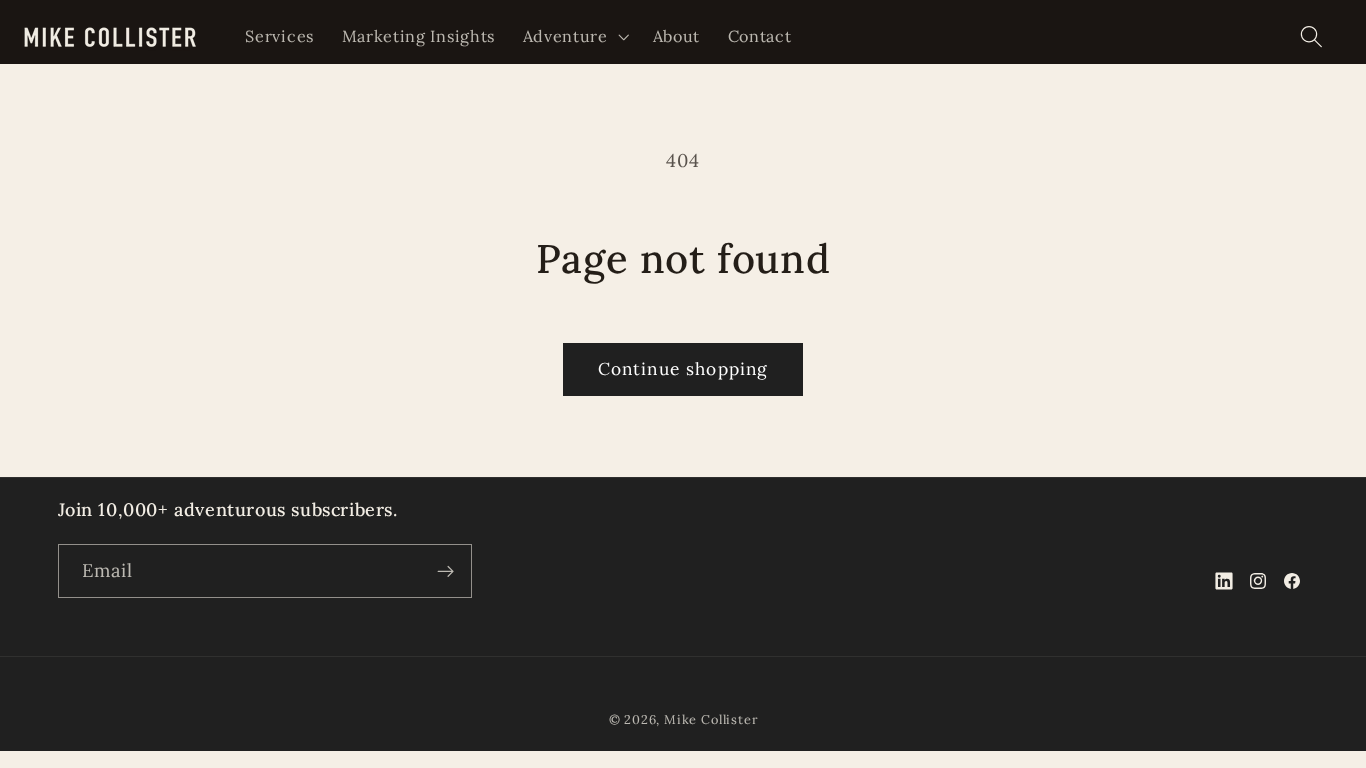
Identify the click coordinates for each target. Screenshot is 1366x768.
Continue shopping (683, 369)
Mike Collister (710, 719)
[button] (574, 36)
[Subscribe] (445, 571)
